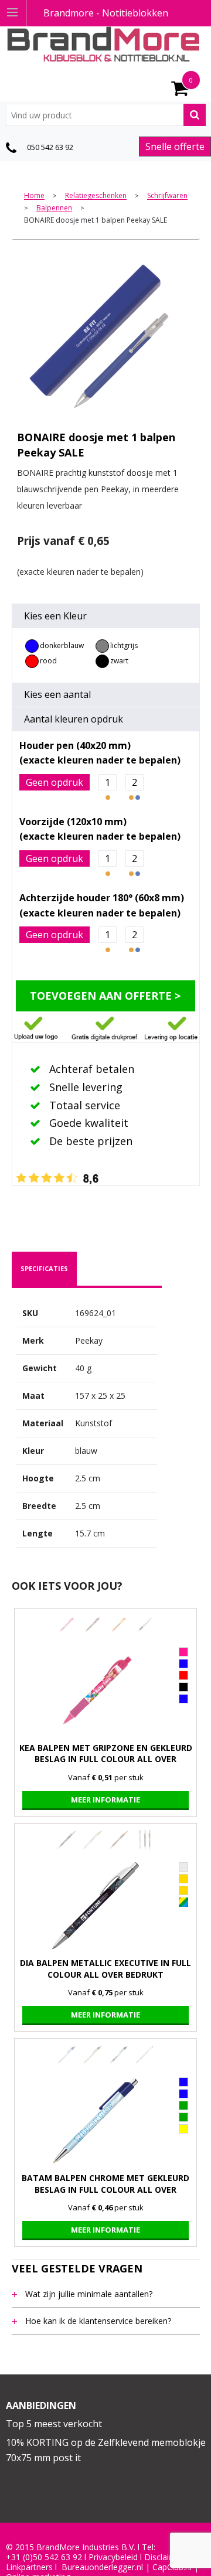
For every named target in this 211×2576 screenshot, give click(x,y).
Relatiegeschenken (96, 196)
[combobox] (106, 115)
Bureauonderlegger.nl (102, 2567)
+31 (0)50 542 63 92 (44, 2557)
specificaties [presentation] (44, 1268)
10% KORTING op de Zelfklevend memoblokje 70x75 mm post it (106, 2450)
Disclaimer (164, 2557)
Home (34, 196)
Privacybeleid (113, 2557)
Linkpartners (29, 2567)
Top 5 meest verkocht (54, 2424)
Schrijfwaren (167, 196)
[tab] (44, 1269)
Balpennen (54, 208)
